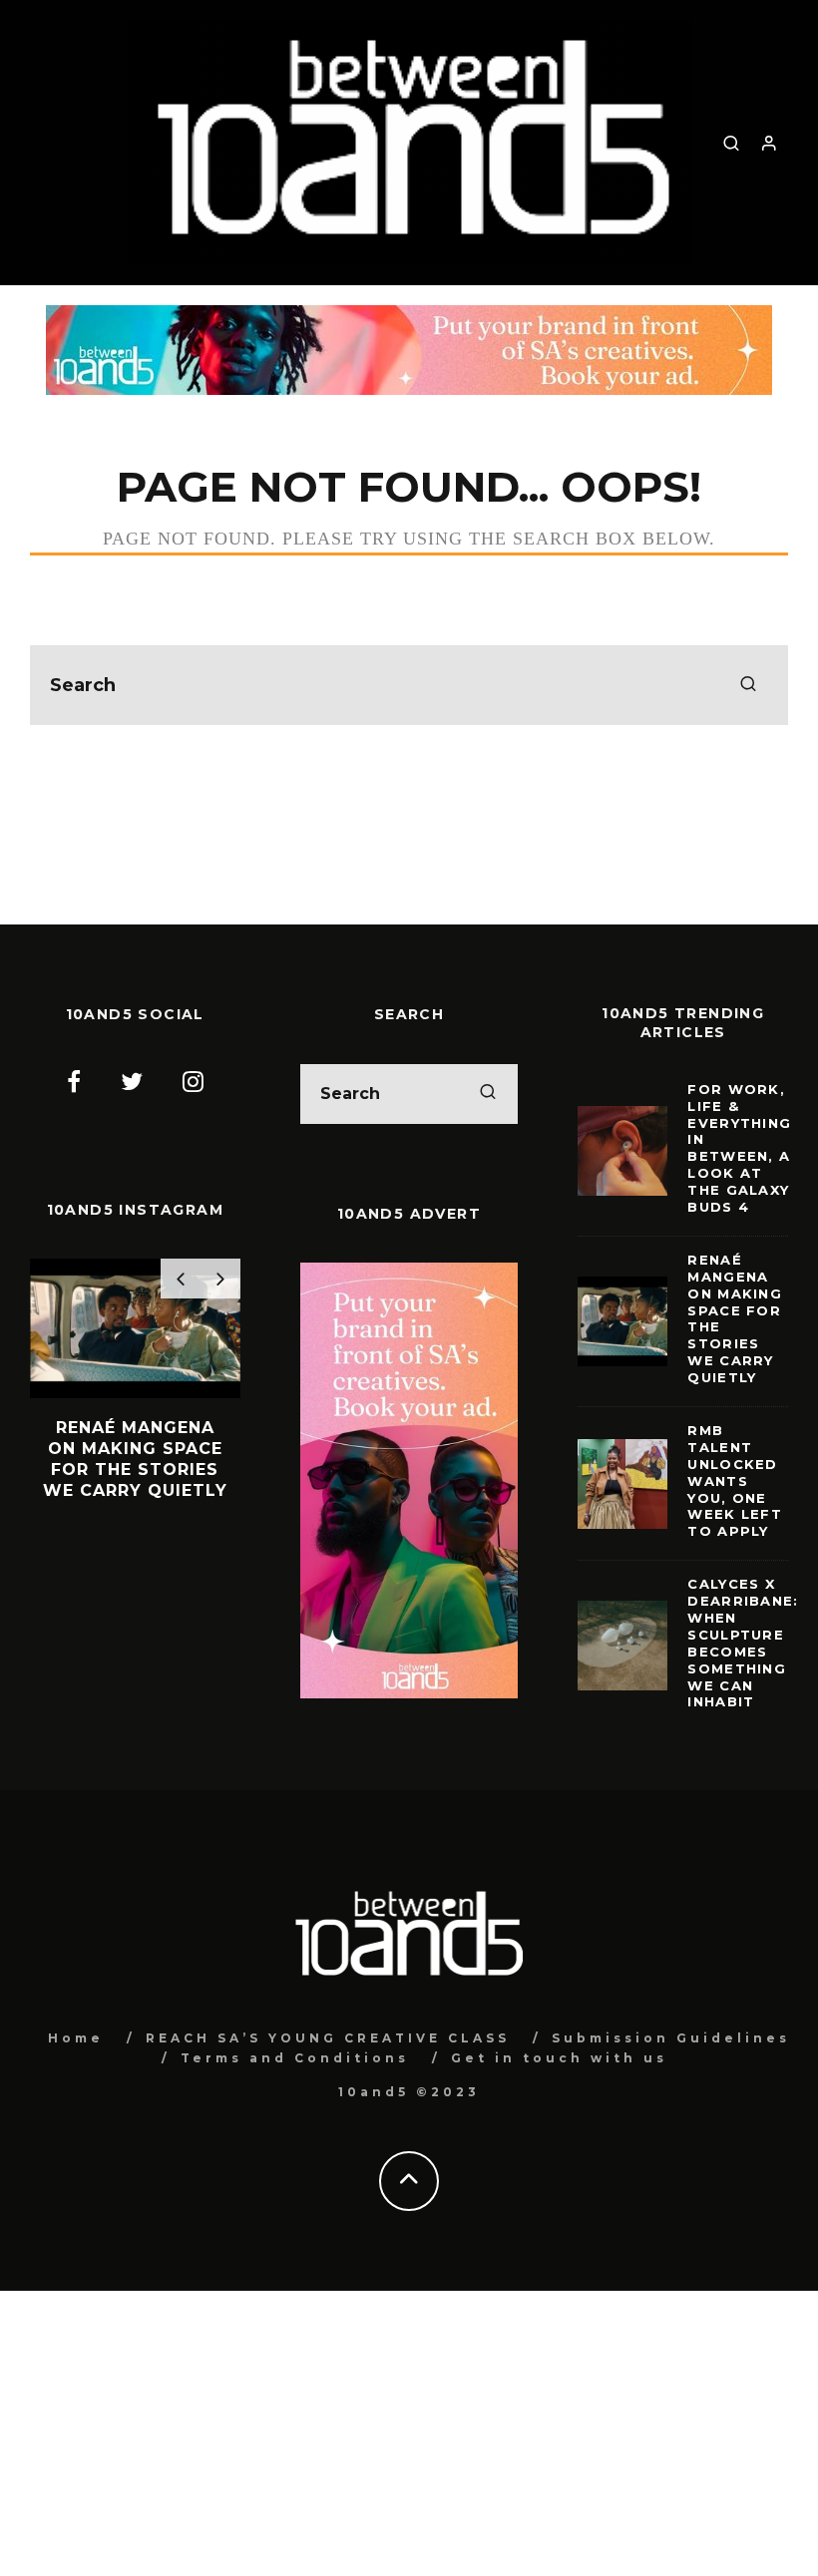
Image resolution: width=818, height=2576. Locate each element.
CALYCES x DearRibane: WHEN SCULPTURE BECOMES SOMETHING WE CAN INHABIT (743, 1643)
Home (76, 2038)
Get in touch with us (559, 2058)
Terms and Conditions (295, 2058)
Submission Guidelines (671, 2038)
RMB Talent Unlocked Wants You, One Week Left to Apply (735, 1480)
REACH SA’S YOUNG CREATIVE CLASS (328, 2038)
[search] (748, 685)
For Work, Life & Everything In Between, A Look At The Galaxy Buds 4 (739, 1148)
